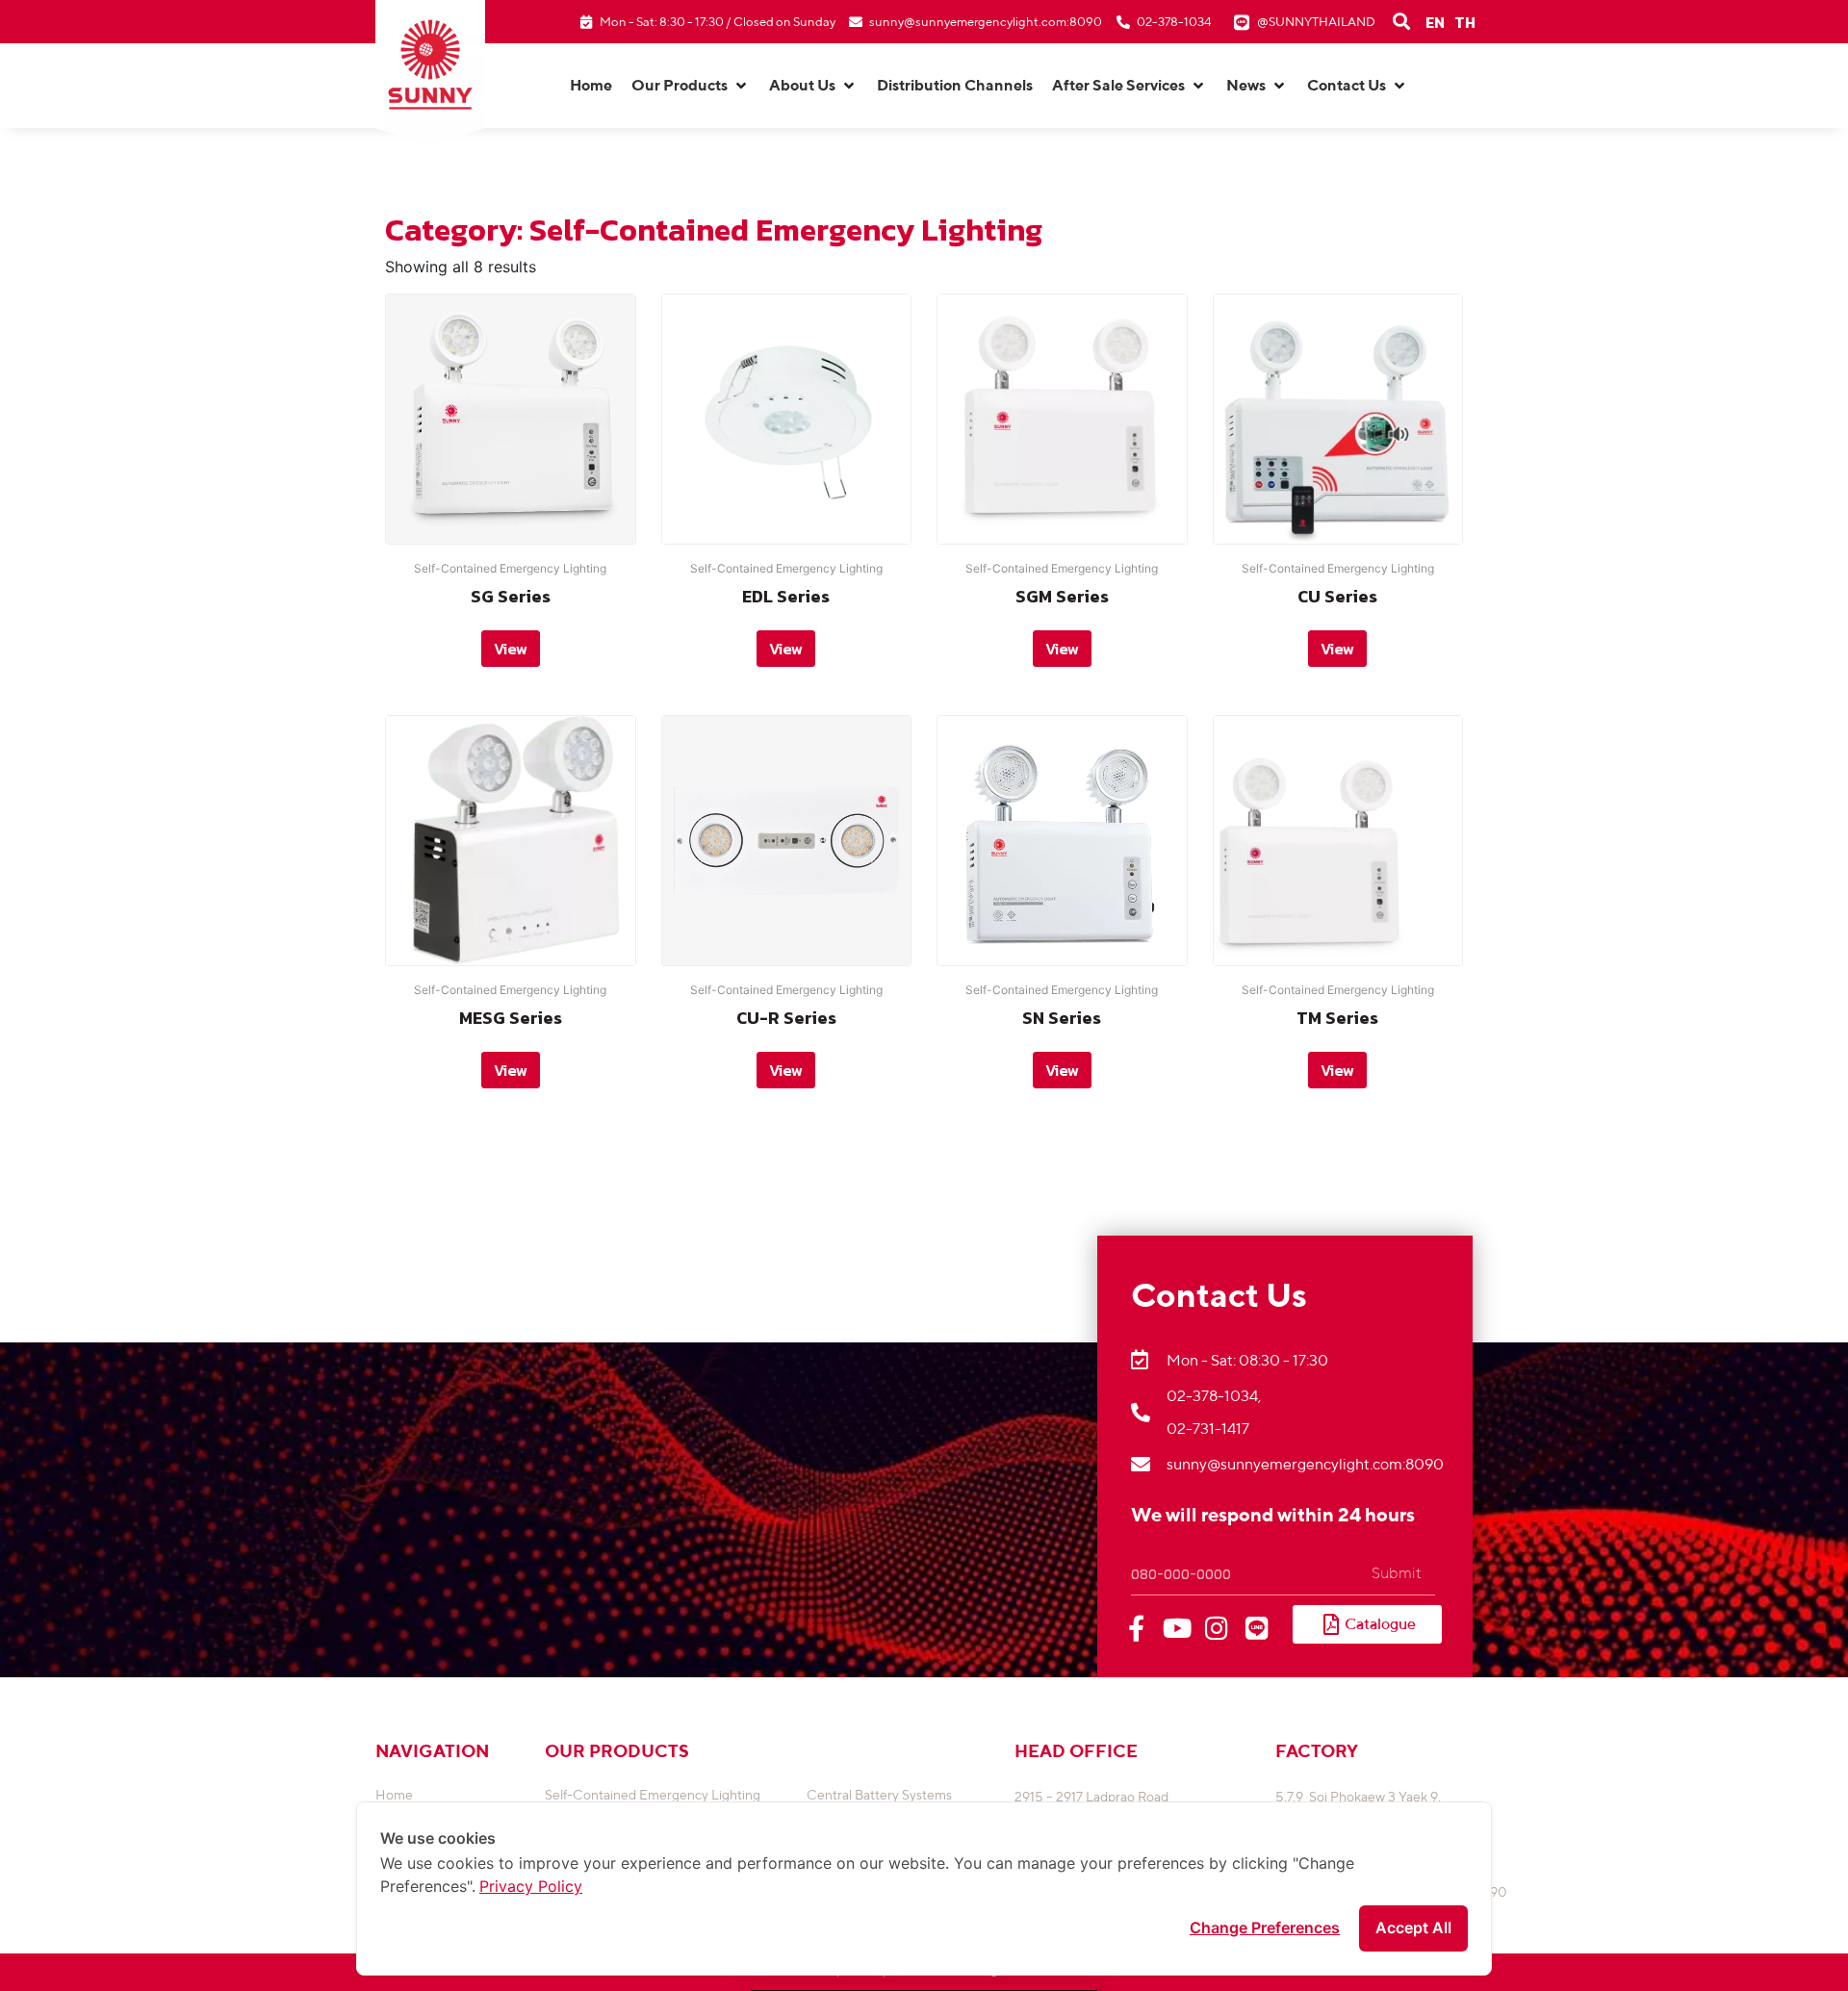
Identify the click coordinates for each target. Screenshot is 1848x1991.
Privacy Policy (531, 1886)
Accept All (1413, 1927)
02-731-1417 (1208, 1429)
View (511, 649)
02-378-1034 (1174, 22)
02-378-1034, (1214, 1396)
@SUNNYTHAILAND (1316, 22)
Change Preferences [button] (1265, 1927)
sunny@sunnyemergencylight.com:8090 (986, 22)
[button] (691, 86)
